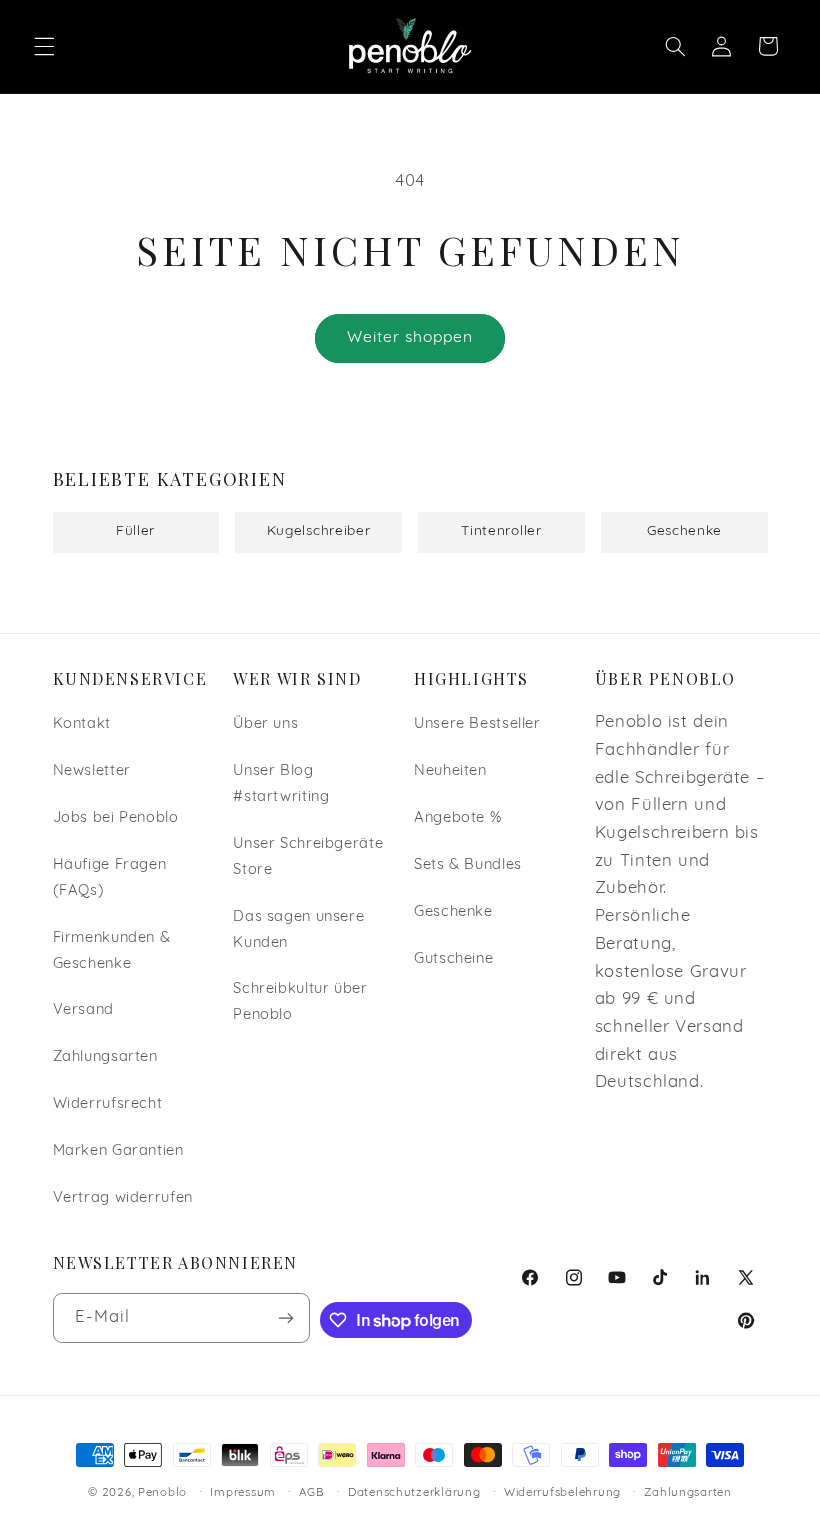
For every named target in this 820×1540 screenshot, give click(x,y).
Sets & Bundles (468, 865)
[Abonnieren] (286, 1317)
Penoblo (162, 1493)
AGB (311, 1493)
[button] (44, 46)
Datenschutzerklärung (414, 1493)
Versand (83, 1010)
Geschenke (453, 912)
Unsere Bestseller (477, 724)
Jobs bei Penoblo (116, 818)
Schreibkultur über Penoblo (300, 1002)
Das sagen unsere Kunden (298, 930)
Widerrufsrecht (108, 1104)
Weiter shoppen (410, 338)
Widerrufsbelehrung (562, 1493)
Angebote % (457, 818)
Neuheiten (450, 771)
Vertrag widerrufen (123, 1198)
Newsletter (92, 771)
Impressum (243, 1493)
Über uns (265, 724)
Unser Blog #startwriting (281, 784)
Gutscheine (453, 959)
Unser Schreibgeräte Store (308, 857)
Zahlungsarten (105, 1057)
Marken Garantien (118, 1151)
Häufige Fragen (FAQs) (110, 878)
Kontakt (82, 724)
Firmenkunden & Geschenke (112, 951)
